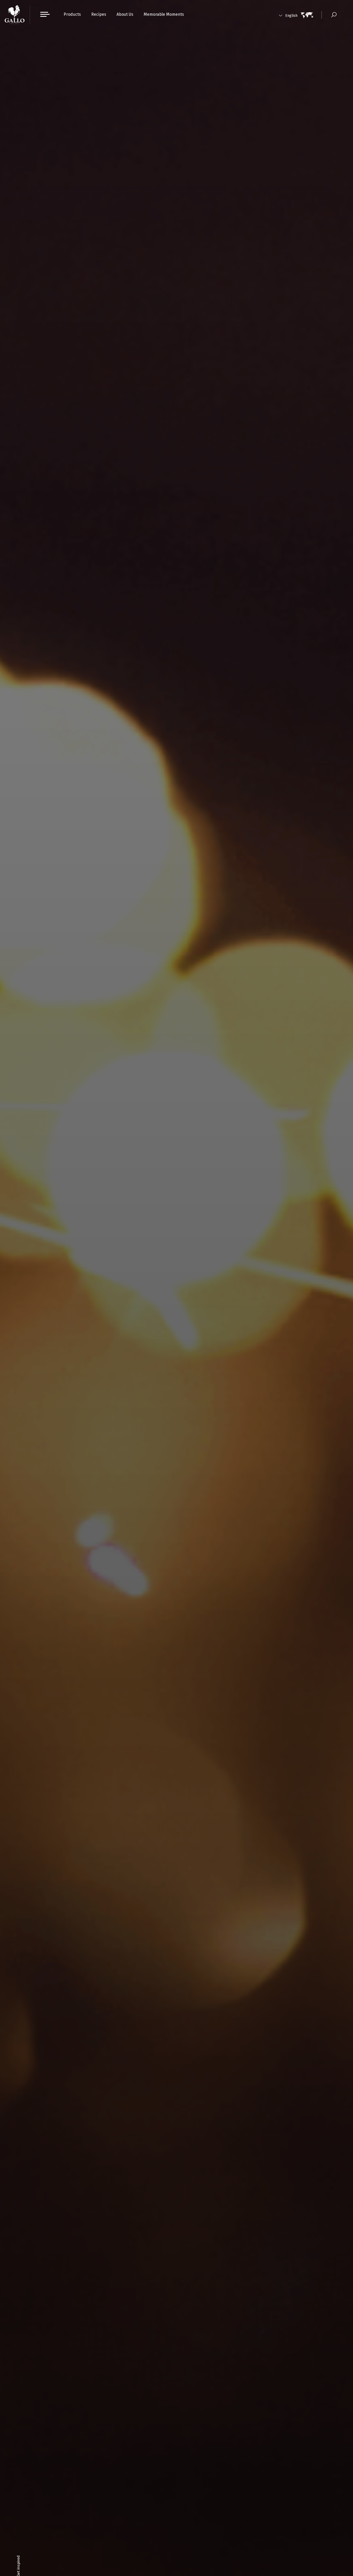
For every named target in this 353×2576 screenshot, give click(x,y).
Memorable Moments (164, 14)
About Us (125, 14)
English (291, 16)
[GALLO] (15, 15)
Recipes (99, 14)
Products (72, 14)
